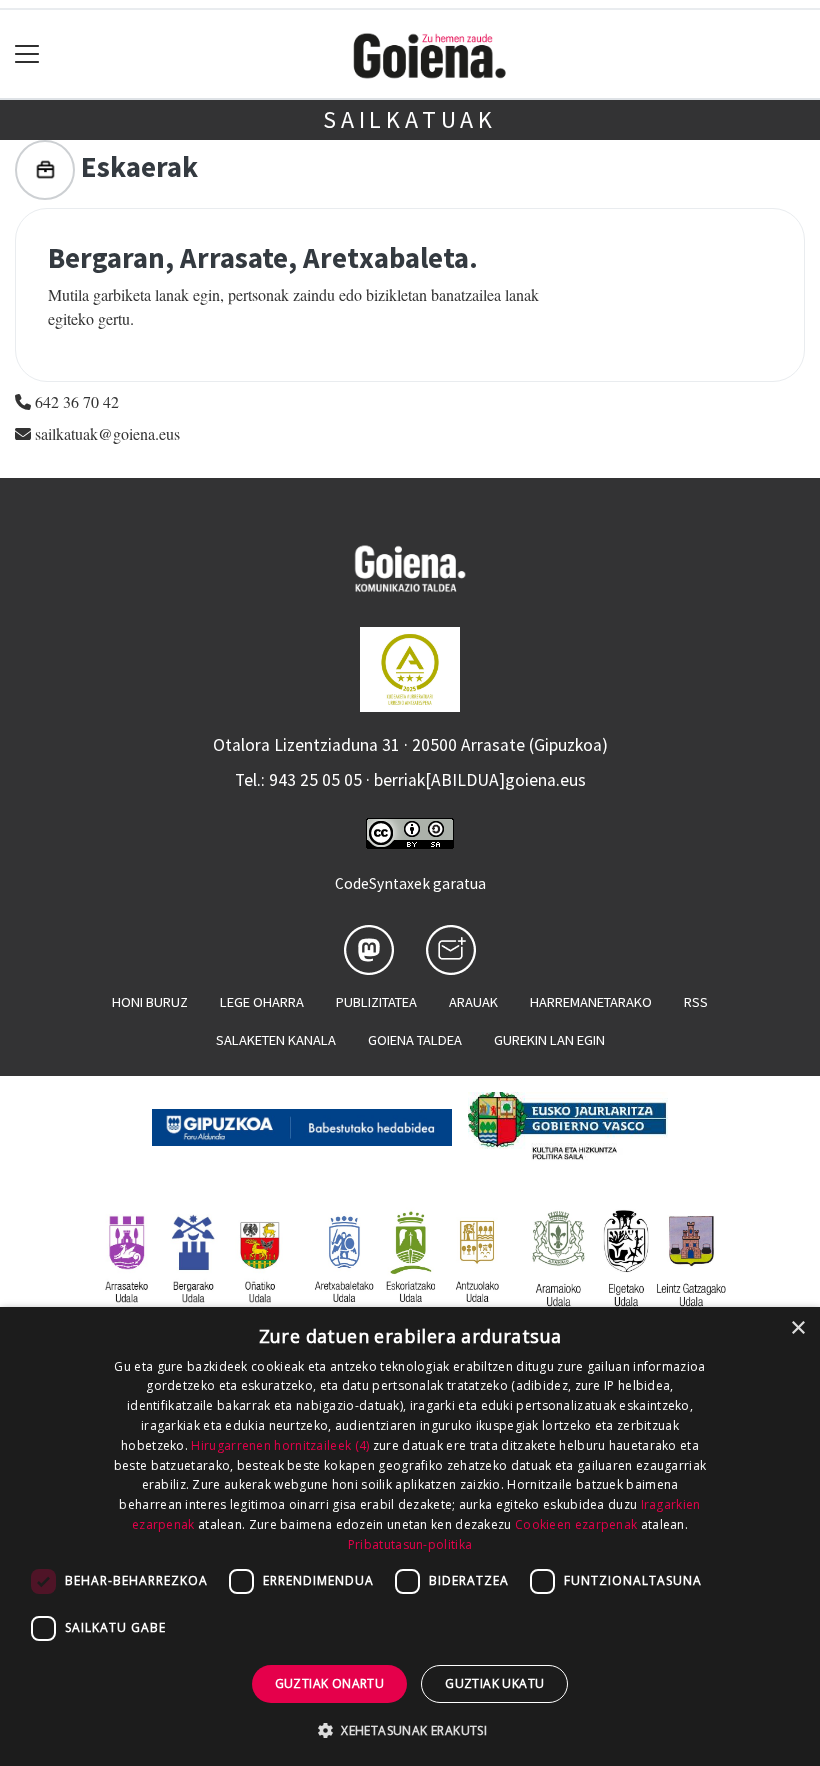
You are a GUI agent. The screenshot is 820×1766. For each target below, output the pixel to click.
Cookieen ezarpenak (576, 1524)
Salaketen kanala (276, 1040)
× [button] (797, 1328)
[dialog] (410, 1536)
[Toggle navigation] (27, 54)
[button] (410, 1730)
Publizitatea (376, 1002)
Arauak (473, 1002)
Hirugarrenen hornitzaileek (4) (280, 1445)
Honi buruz (150, 1002)
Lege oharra (262, 1002)
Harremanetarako (591, 1002)
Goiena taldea (415, 1040)
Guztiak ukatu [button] (494, 1683)
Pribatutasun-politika (410, 1544)
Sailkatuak (410, 119)
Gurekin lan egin (549, 1040)
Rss (696, 1002)
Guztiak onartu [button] (330, 1683)
